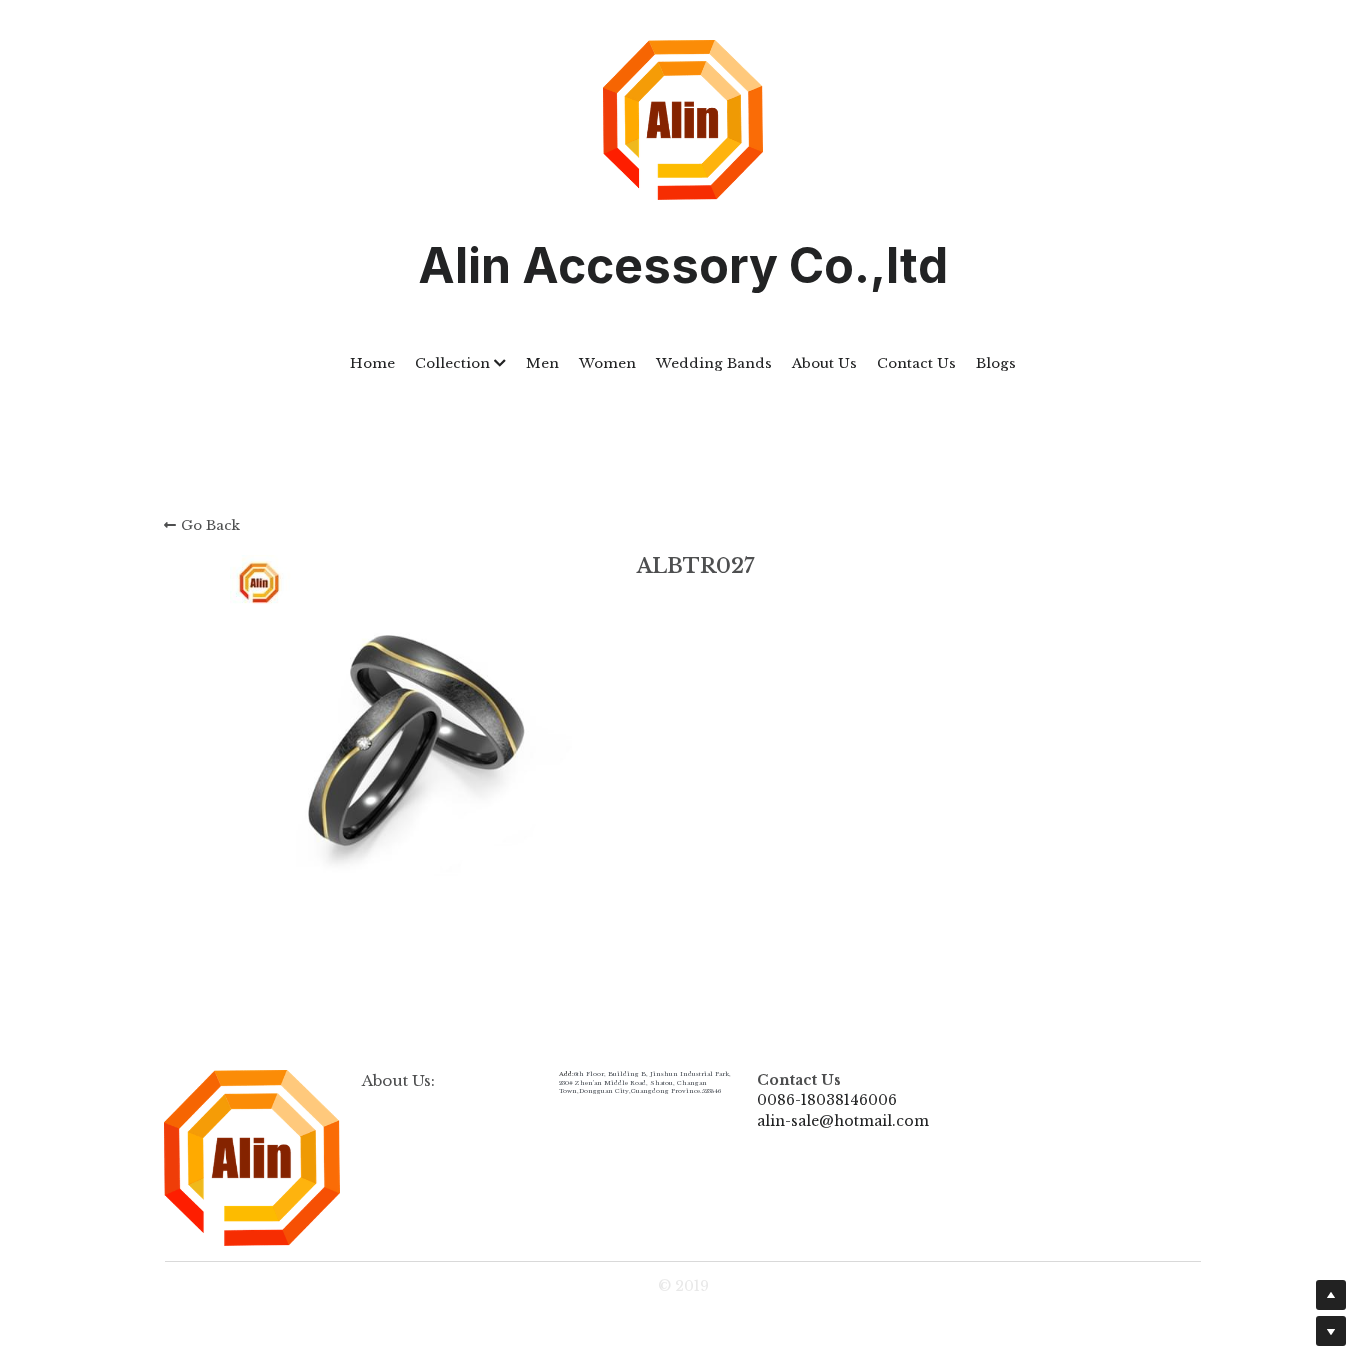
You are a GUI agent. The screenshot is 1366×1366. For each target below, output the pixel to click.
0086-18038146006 (827, 1100)
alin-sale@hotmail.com (843, 1121)
